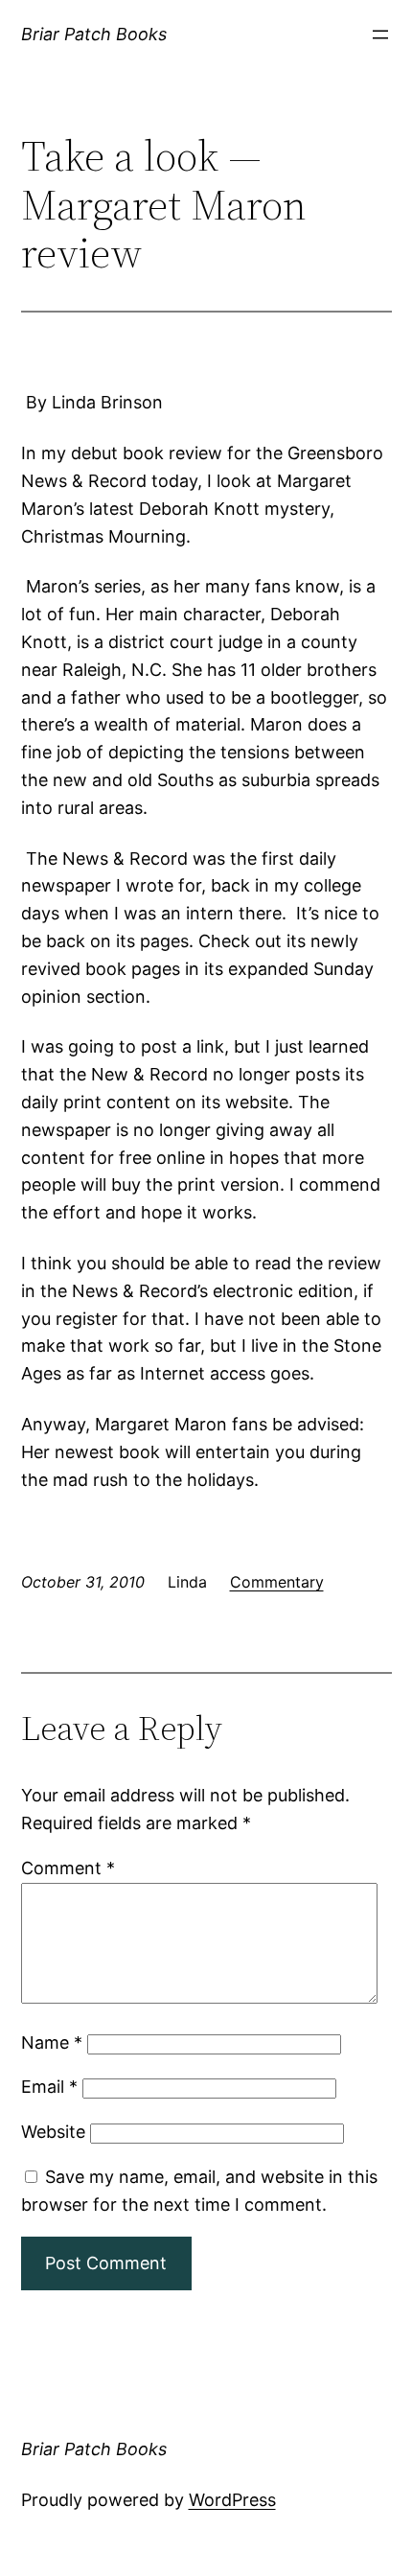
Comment (68, 1868)
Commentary (277, 1582)
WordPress (232, 2500)
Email (49, 2087)
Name (52, 2042)
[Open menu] (380, 35)
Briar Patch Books (94, 34)
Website (53, 2132)
